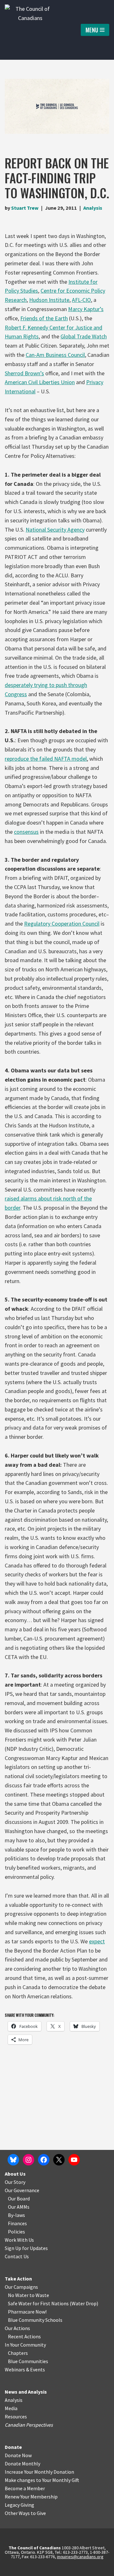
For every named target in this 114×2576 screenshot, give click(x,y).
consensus (26, 832)
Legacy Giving (19, 2505)
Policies (16, 2232)
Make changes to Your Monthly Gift (42, 2480)
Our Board (19, 2199)
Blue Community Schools (35, 2320)
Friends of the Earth (44, 318)
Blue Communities (28, 2361)
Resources (16, 2416)
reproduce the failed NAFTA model (46, 759)
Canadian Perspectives (29, 2425)
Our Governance (22, 2190)
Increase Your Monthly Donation (39, 2472)
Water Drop (84, 2303)
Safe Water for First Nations (38, 2303)
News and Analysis (26, 2392)
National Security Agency (55, 530)
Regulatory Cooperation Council (62, 924)
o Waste (40, 2295)
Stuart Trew (25, 208)
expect (97, 1941)
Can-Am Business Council (55, 355)
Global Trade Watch (84, 336)
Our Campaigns (21, 2287)
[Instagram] (28, 2160)
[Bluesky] (13, 2160)
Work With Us (19, 2240)
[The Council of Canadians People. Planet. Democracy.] (30, 30)
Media (11, 2408)
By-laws (16, 2215)
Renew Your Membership (31, 2497)
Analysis (93, 208)
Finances (17, 2223)
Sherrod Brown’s (24, 373)
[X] (59, 2160)
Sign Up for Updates (26, 2248)
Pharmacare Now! (27, 2312)
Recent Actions (24, 2336)
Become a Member (25, 2488)
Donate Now (18, 2455)
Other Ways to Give (25, 2513)
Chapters (18, 2353)
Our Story (15, 2182)
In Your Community (25, 2345)
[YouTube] (74, 2160)
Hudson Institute (49, 300)
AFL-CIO (81, 300)
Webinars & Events (25, 2369)
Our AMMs (19, 2207)
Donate (13, 2447)
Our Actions (17, 2328)
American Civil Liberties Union (40, 382)
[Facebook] (44, 2160)
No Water (19, 2295)
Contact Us (17, 2256)
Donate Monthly (22, 2464)
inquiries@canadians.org (80, 2557)
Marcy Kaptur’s (86, 309)
